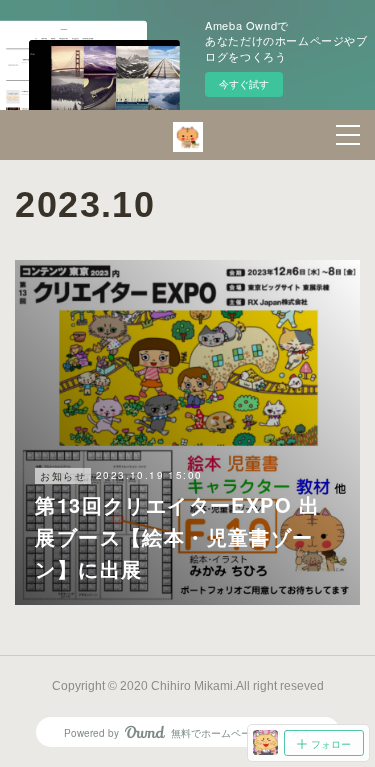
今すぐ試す (244, 84)
